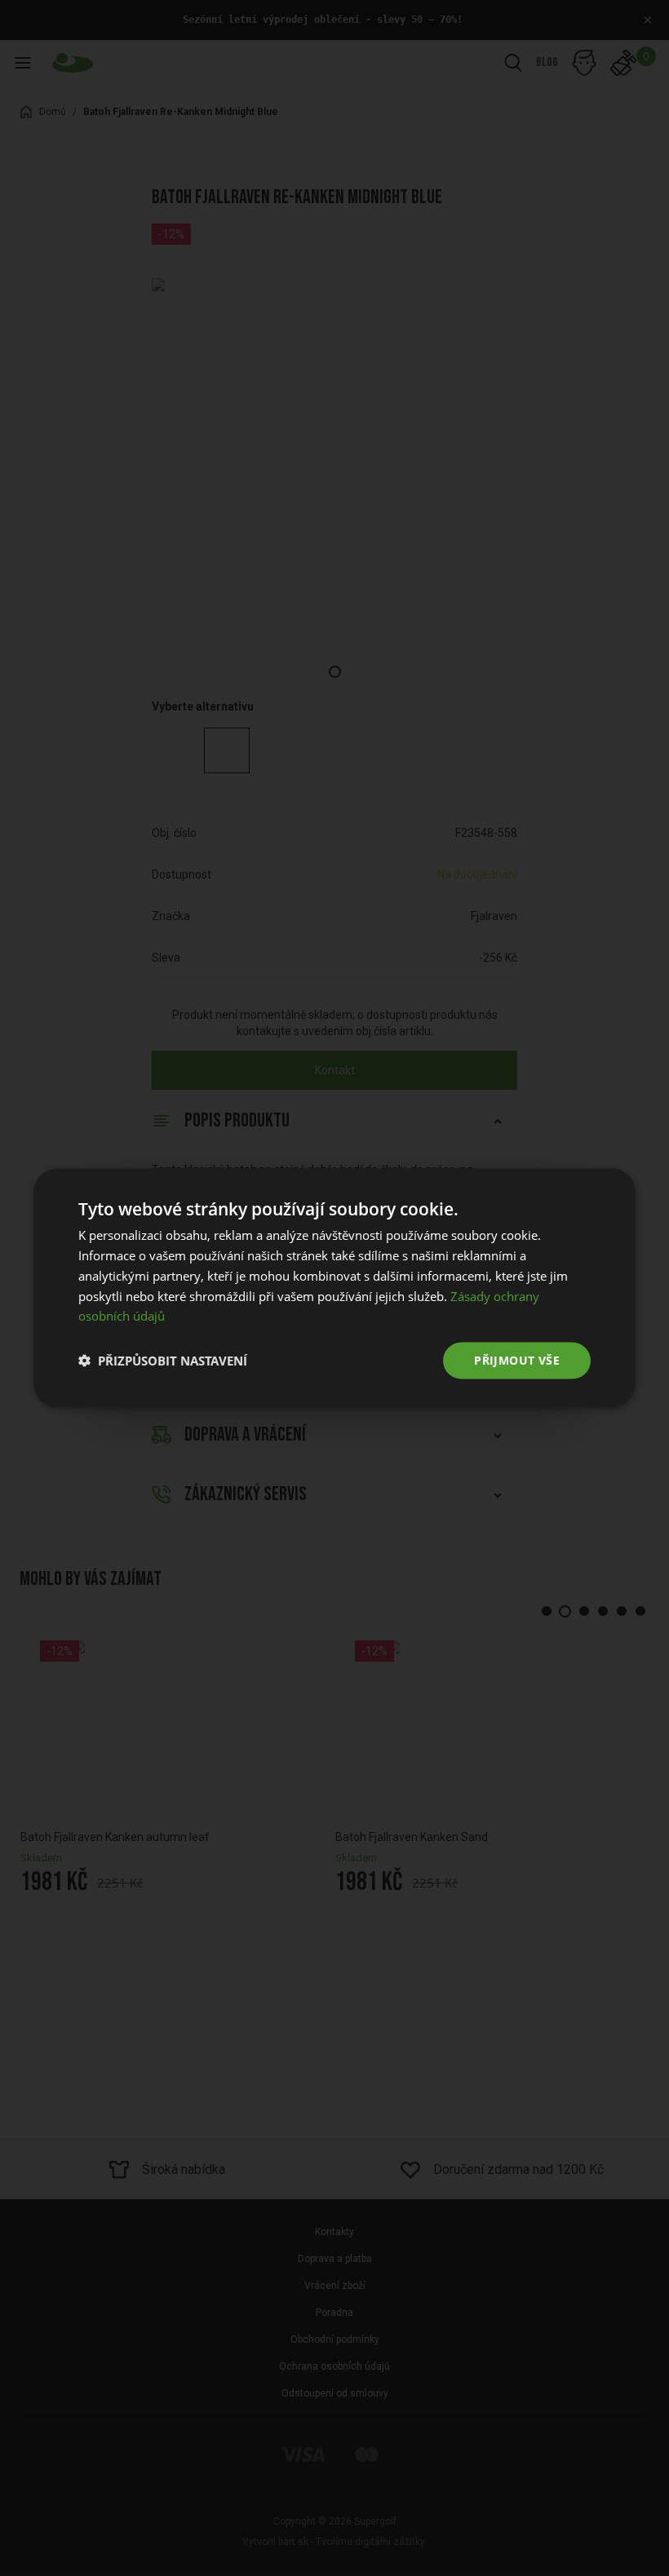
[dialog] (334, 1288)
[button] (163, 1361)
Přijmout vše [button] (517, 1360)
